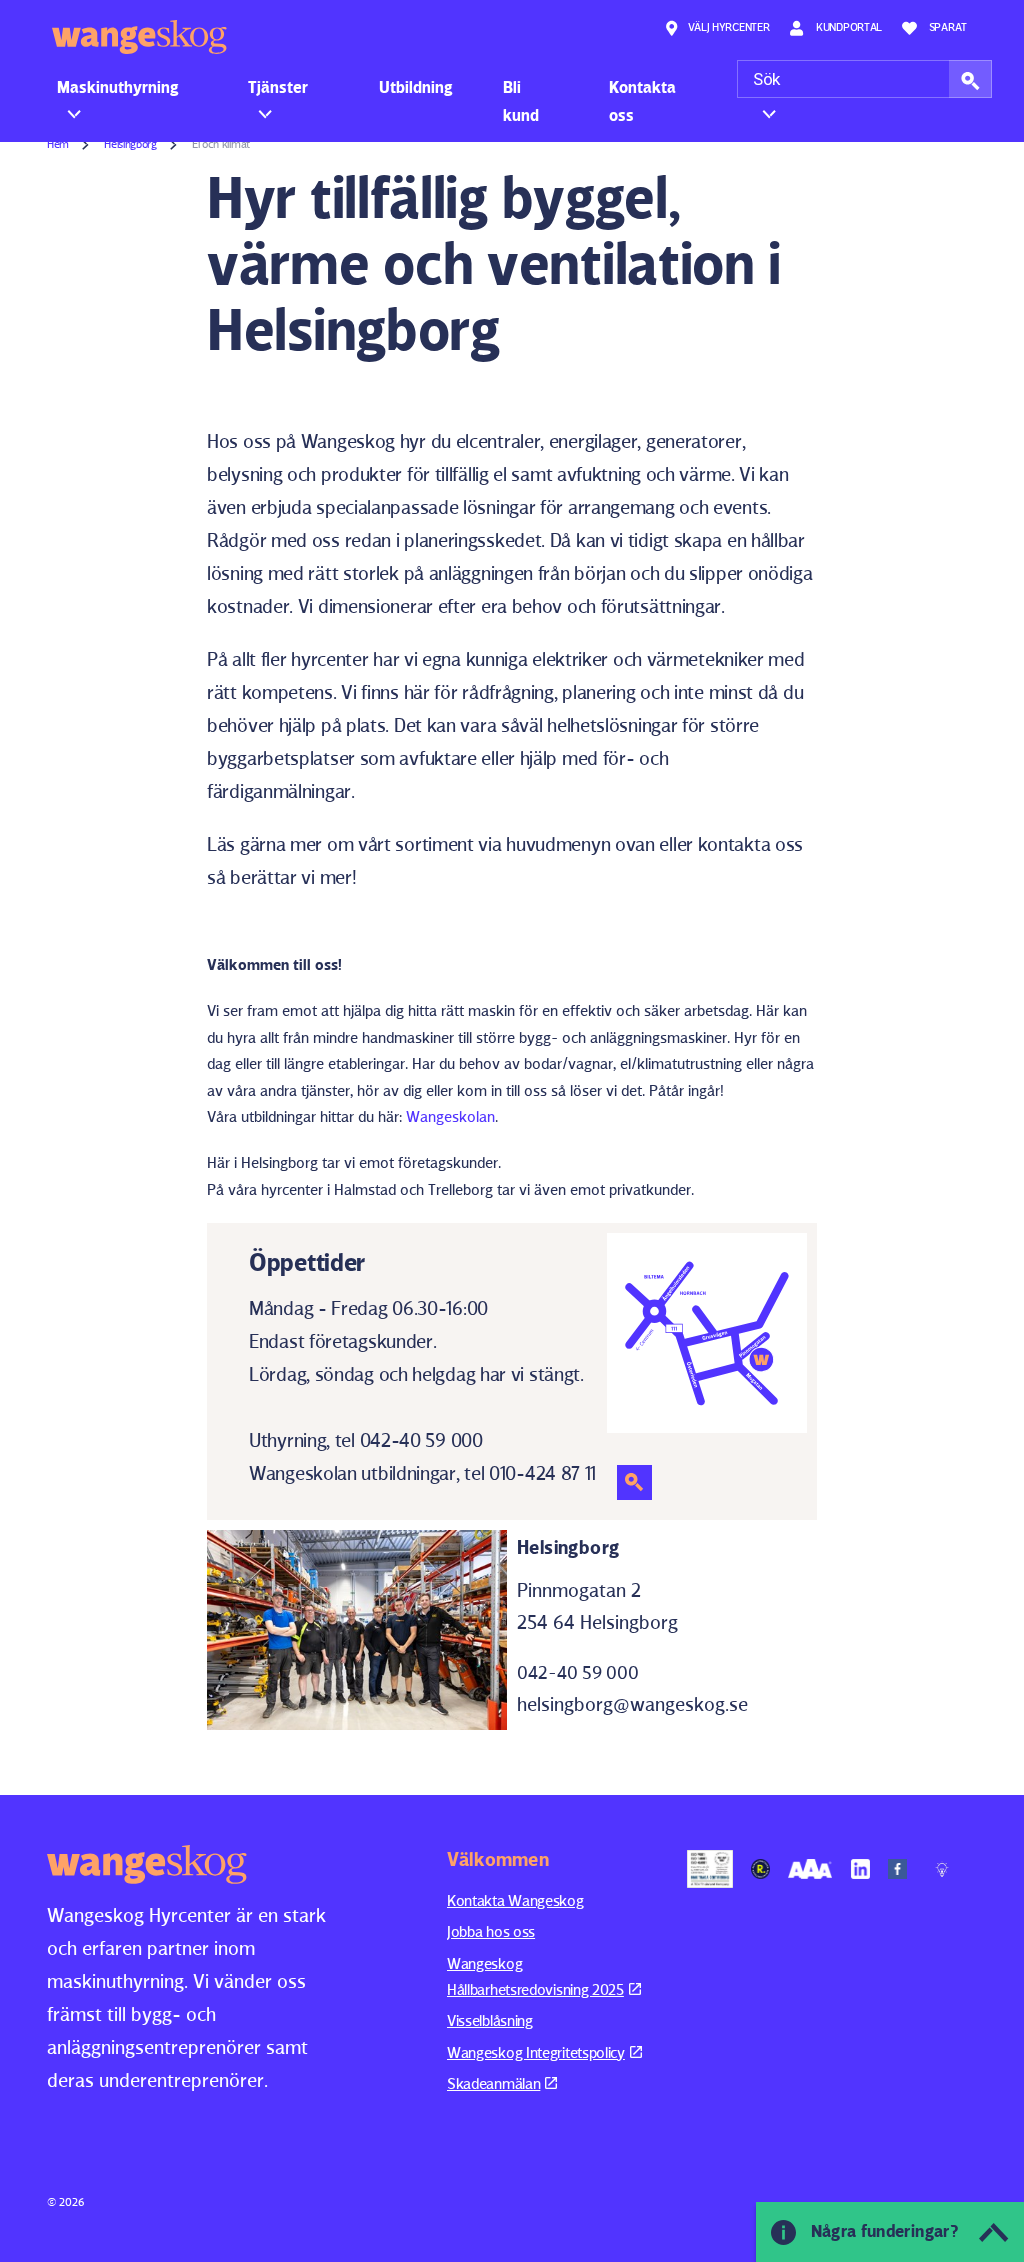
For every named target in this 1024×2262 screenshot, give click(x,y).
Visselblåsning (490, 2020)
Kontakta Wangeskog (515, 1900)
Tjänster (278, 87)
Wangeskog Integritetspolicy (536, 2052)
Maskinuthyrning (118, 87)
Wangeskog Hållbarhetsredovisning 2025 (535, 1976)
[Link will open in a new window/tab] (710, 1869)
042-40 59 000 (578, 1672)
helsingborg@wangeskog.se (632, 1704)
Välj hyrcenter (729, 26)
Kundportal (847, 26)
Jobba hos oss (491, 1931)
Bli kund (521, 101)
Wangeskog (139, 37)
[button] (970, 79)
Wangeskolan (450, 1116)
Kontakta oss (642, 101)
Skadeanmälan (493, 2083)
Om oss (779, 87)
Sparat (948, 26)
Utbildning (416, 87)
